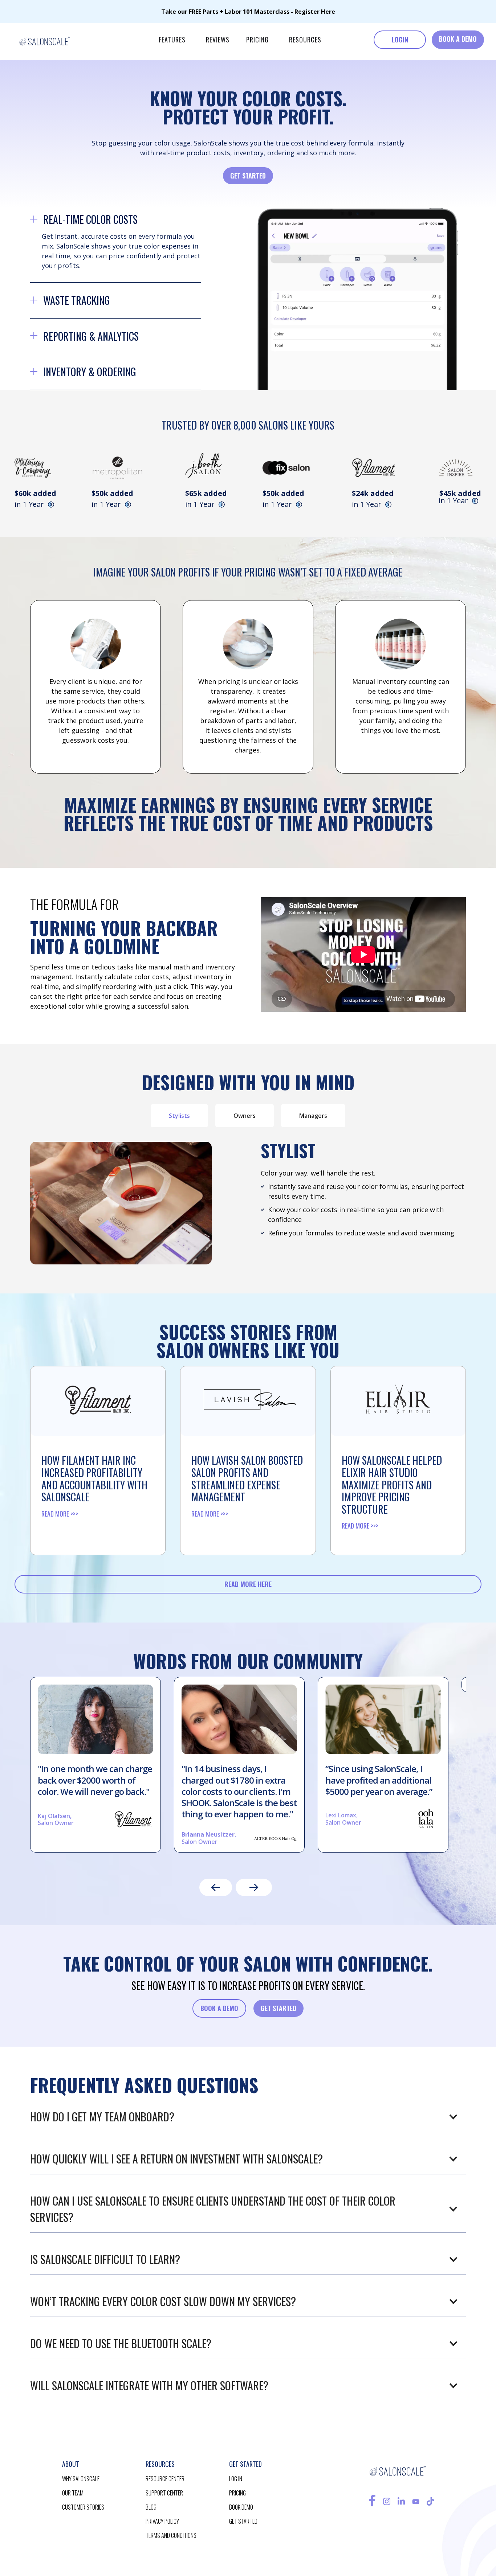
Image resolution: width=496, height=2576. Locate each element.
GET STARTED (248, 176)
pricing (257, 40)
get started (243, 2521)
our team (73, 2493)
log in (236, 2479)
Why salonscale (81, 2479)
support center (164, 2493)
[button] (172, 40)
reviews (218, 40)
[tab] (179, 1116)
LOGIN (400, 40)
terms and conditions (171, 2535)
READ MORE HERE (248, 1584)
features (172, 40)
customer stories (83, 2507)
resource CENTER (165, 2479)
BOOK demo (241, 2507)
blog (151, 2507)
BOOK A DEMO (458, 39)
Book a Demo (219, 2008)
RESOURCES (305, 40)
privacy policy (162, 2521)
